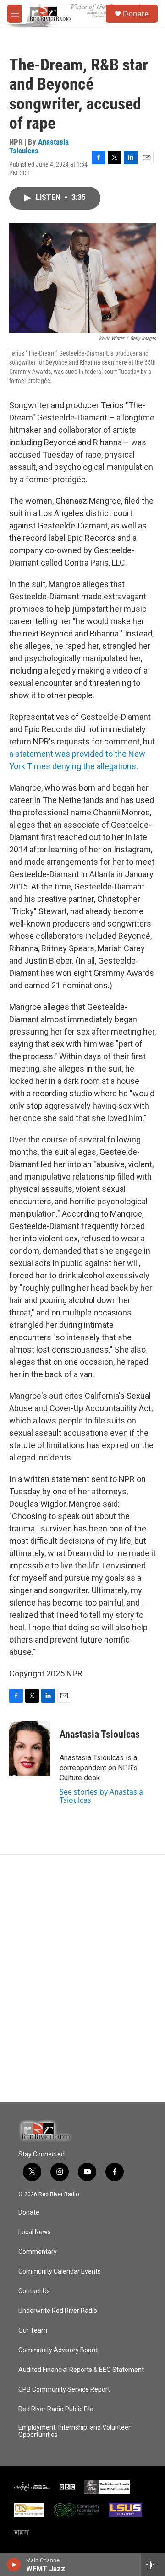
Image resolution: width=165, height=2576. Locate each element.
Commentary (38, 2252)
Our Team (33, 2331)
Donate (136, 14)
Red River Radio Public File (56, 2409)
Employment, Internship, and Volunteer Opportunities (74, 2431)
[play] (14, 2565)
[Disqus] (82, 1978)
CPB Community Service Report (64, 2390)
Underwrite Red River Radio (58, 2311)
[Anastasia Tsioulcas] (30, 1748)
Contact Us (34, 2291)
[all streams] (153, 2565)
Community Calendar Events (60, 2272)
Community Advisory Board (58, 2350)
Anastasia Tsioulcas (39, 146)
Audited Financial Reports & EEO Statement (81, 2370)
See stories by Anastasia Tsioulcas (101, 1796)
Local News (35, 2232)
